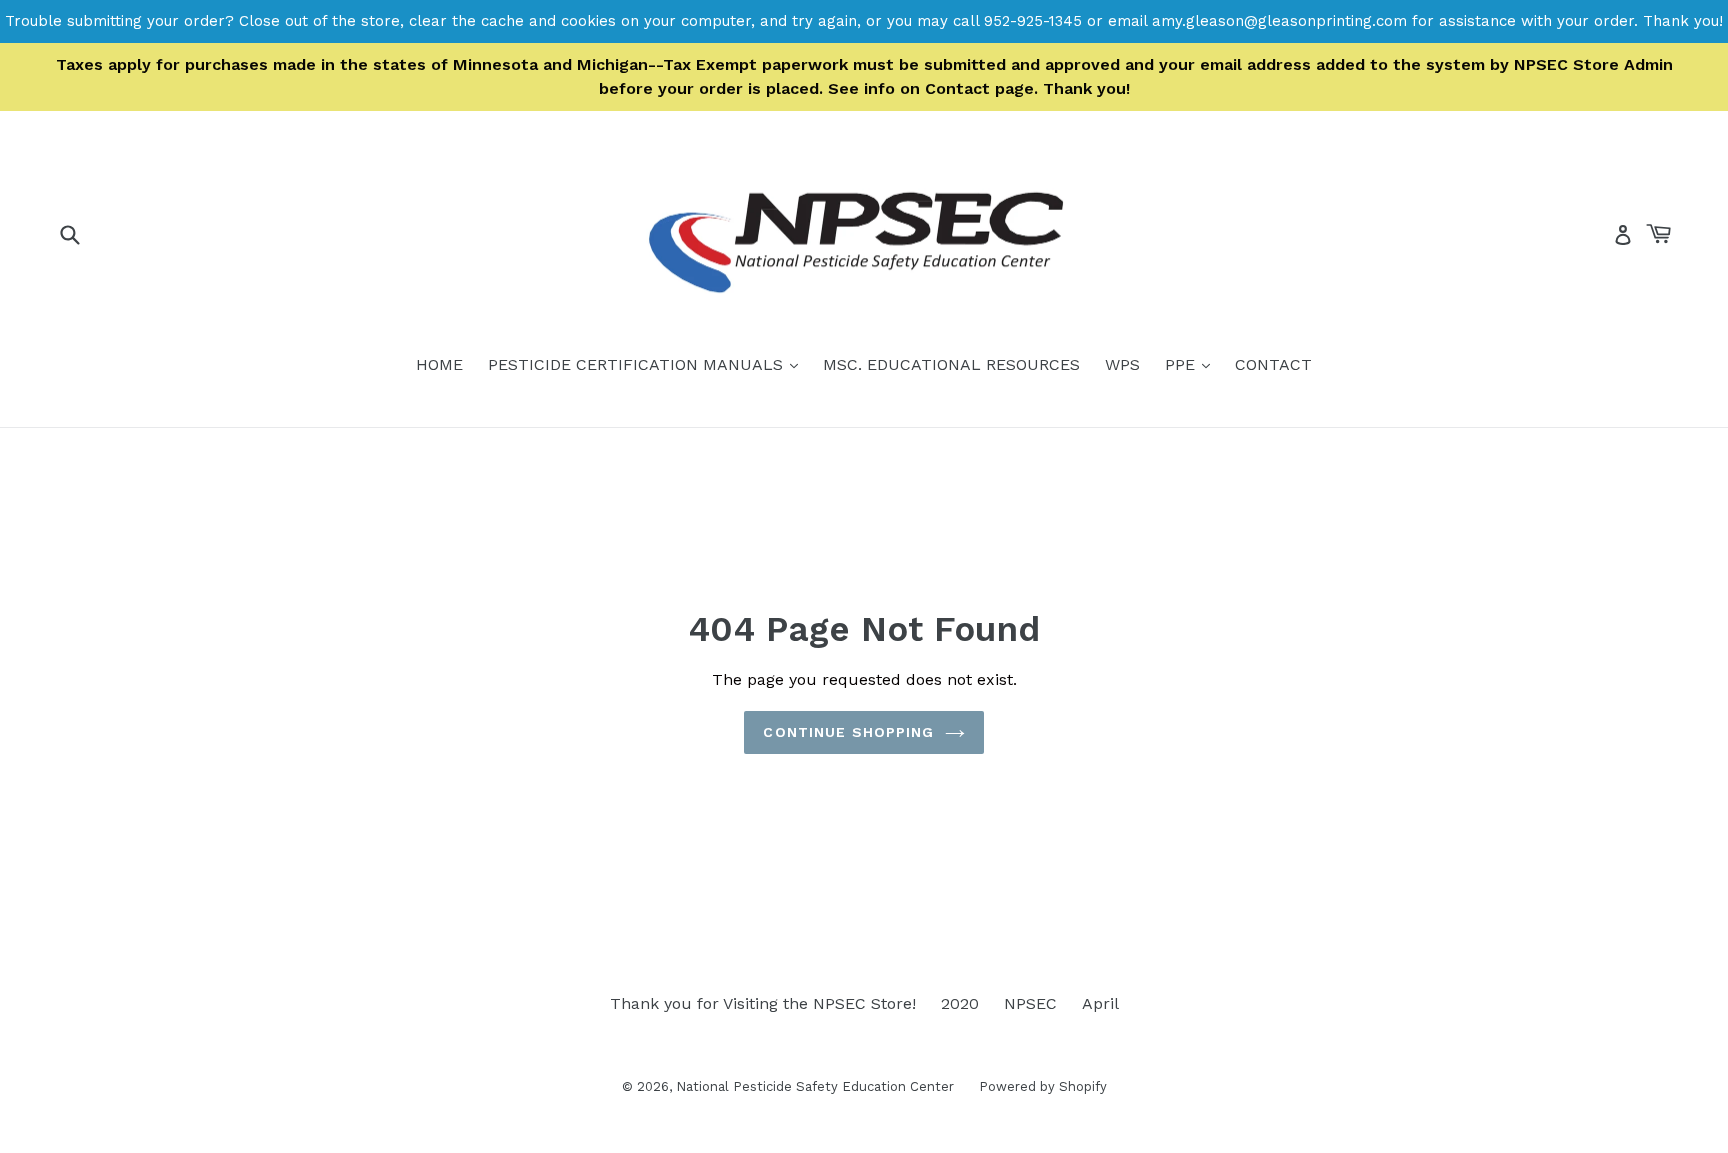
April (1100, 1003)
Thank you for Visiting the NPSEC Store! (763, 1003)
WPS (1122, 364)
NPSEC (1030, 1003)
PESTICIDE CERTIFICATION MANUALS (648, 364)
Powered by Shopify (1043, 1086)
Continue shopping (848, 732)
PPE (1192, 364)
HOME (439, 364)
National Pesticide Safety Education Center (815, 1086)
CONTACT (1273, 364)
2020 (960, 1003)
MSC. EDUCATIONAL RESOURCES (951, 364)
